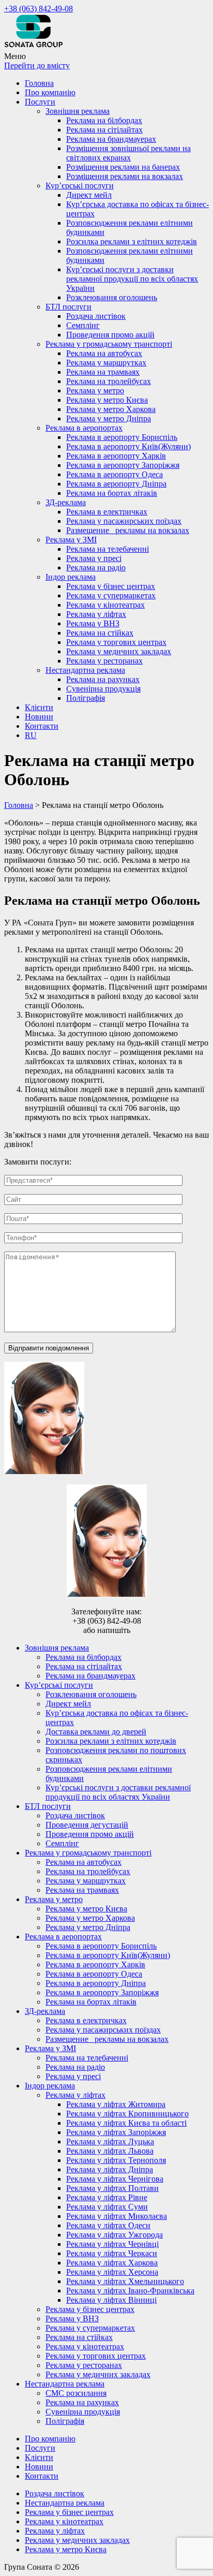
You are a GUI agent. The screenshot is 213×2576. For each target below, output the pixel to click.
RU (31, 735)
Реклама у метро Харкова (111, 409)
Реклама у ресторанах (104, 661)
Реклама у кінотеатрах (105, 605)
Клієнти (39, 707)
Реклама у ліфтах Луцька (110, 2141)
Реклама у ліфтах (96, 614)
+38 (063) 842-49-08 (39, 9)
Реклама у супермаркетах (111, 595)
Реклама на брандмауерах (111, 139)
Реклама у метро (95, 391)
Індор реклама (71, 577)
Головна (39, 83)
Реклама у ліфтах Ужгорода (115, 2235)
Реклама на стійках (100, 633)
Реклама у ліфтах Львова (110, 2151)
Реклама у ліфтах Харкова (112, 2263)
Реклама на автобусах (104, 353)
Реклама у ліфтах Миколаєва (117, 2216)
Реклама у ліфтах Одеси (108, 2225)
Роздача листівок (96, 316)
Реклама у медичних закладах (119, 651)
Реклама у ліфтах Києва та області (126, 2123)
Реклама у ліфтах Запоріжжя (116, 2132)
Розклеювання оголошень (112, 297)
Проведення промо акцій (110, 335)
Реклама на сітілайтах (104, 130)
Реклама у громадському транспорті (109, 344)
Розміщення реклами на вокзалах (125, 176)
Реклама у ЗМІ (71, 540)
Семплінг (83, 325)
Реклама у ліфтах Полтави (112, 2188)
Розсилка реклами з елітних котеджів (132, 241)
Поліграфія (86, 698)
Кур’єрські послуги (80, 186)
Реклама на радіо (96, 568)
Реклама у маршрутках (106, 363)
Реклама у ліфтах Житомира (116, 2104)
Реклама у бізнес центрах (111, 586)
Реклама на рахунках (103, 679)
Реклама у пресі (94, 558)
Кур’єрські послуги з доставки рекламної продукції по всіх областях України (132, 279)
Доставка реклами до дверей (96, 1732)
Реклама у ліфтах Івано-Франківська (130, 2291)
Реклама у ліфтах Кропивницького (127, 2114)
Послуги (40, 102)
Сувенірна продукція (103, 689)
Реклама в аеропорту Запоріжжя (123, 465)
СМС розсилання (76, 2393)
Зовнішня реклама (78, 111)
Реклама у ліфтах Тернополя (116, 2160)
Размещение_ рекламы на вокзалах (128, 530)
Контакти (42, 726)
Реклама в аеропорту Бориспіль (122, 437)
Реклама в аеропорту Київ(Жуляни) (128, 446)
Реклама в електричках (107, 512)
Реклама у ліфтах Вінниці (111, 2300)
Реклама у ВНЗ (93, 623)
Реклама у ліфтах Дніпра (110, 2169)
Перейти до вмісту (37, 65)
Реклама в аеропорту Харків (116, 456)
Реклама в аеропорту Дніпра (116, 484)
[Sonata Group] (33, 47)
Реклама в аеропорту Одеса (115, 474)
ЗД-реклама (66, 502)
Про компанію (50, 92)
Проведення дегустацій (87, 1825)
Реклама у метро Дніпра (109, 418)
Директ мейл (89, 195)
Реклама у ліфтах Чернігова (115, 2179)
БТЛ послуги (69, 307)
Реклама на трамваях (103, 372)
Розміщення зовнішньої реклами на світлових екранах (128, 153)
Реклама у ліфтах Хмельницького (125, 2281)
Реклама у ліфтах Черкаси (112, 2253)
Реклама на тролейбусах (109, 381)
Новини (39, 717)
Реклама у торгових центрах (116, 642)
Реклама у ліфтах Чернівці (112, 2244)
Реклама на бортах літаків (112, 493)
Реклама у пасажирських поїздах (124, 521)
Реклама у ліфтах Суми (107, 2207)
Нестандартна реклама (85, 670)
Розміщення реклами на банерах (123, 167)
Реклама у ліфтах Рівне (107, 2197)
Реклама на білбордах (104, 120)
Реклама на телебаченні (108, 549)
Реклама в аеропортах (84, 428)
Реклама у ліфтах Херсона (112, 2272)
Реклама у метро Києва (107, 400)
